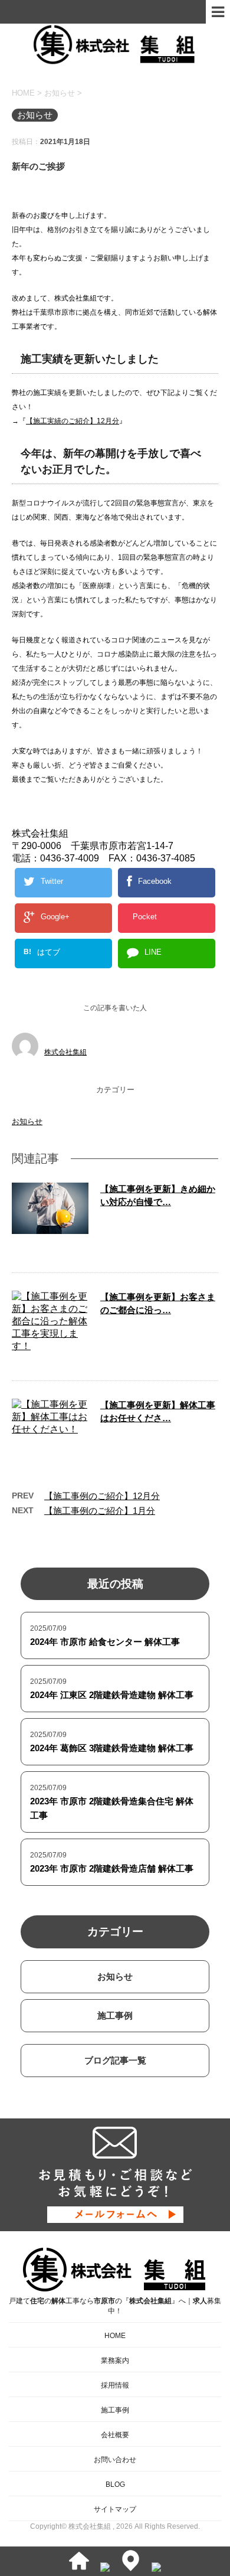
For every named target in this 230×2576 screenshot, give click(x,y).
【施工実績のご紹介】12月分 (73, 421)
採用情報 (115, 2385)
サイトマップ (115, 2509)
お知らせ (27, 1122)
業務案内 (115, 2360)
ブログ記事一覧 (115, 2060)
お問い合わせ (115, 2460)
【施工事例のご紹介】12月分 (102, 1496)
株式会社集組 (65, 1052)
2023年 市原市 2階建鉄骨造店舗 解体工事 (112, 1868)
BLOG (115, 2484)
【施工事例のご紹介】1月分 (100, 1511)
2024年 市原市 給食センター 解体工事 (105, 1642)
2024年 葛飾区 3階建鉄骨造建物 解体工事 (112, 1748)
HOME (115, 2336)
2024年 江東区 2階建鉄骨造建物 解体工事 (112, 1695)
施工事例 (115, 2015)
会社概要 (115, 2435)
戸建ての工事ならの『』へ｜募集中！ (115, 2306)
